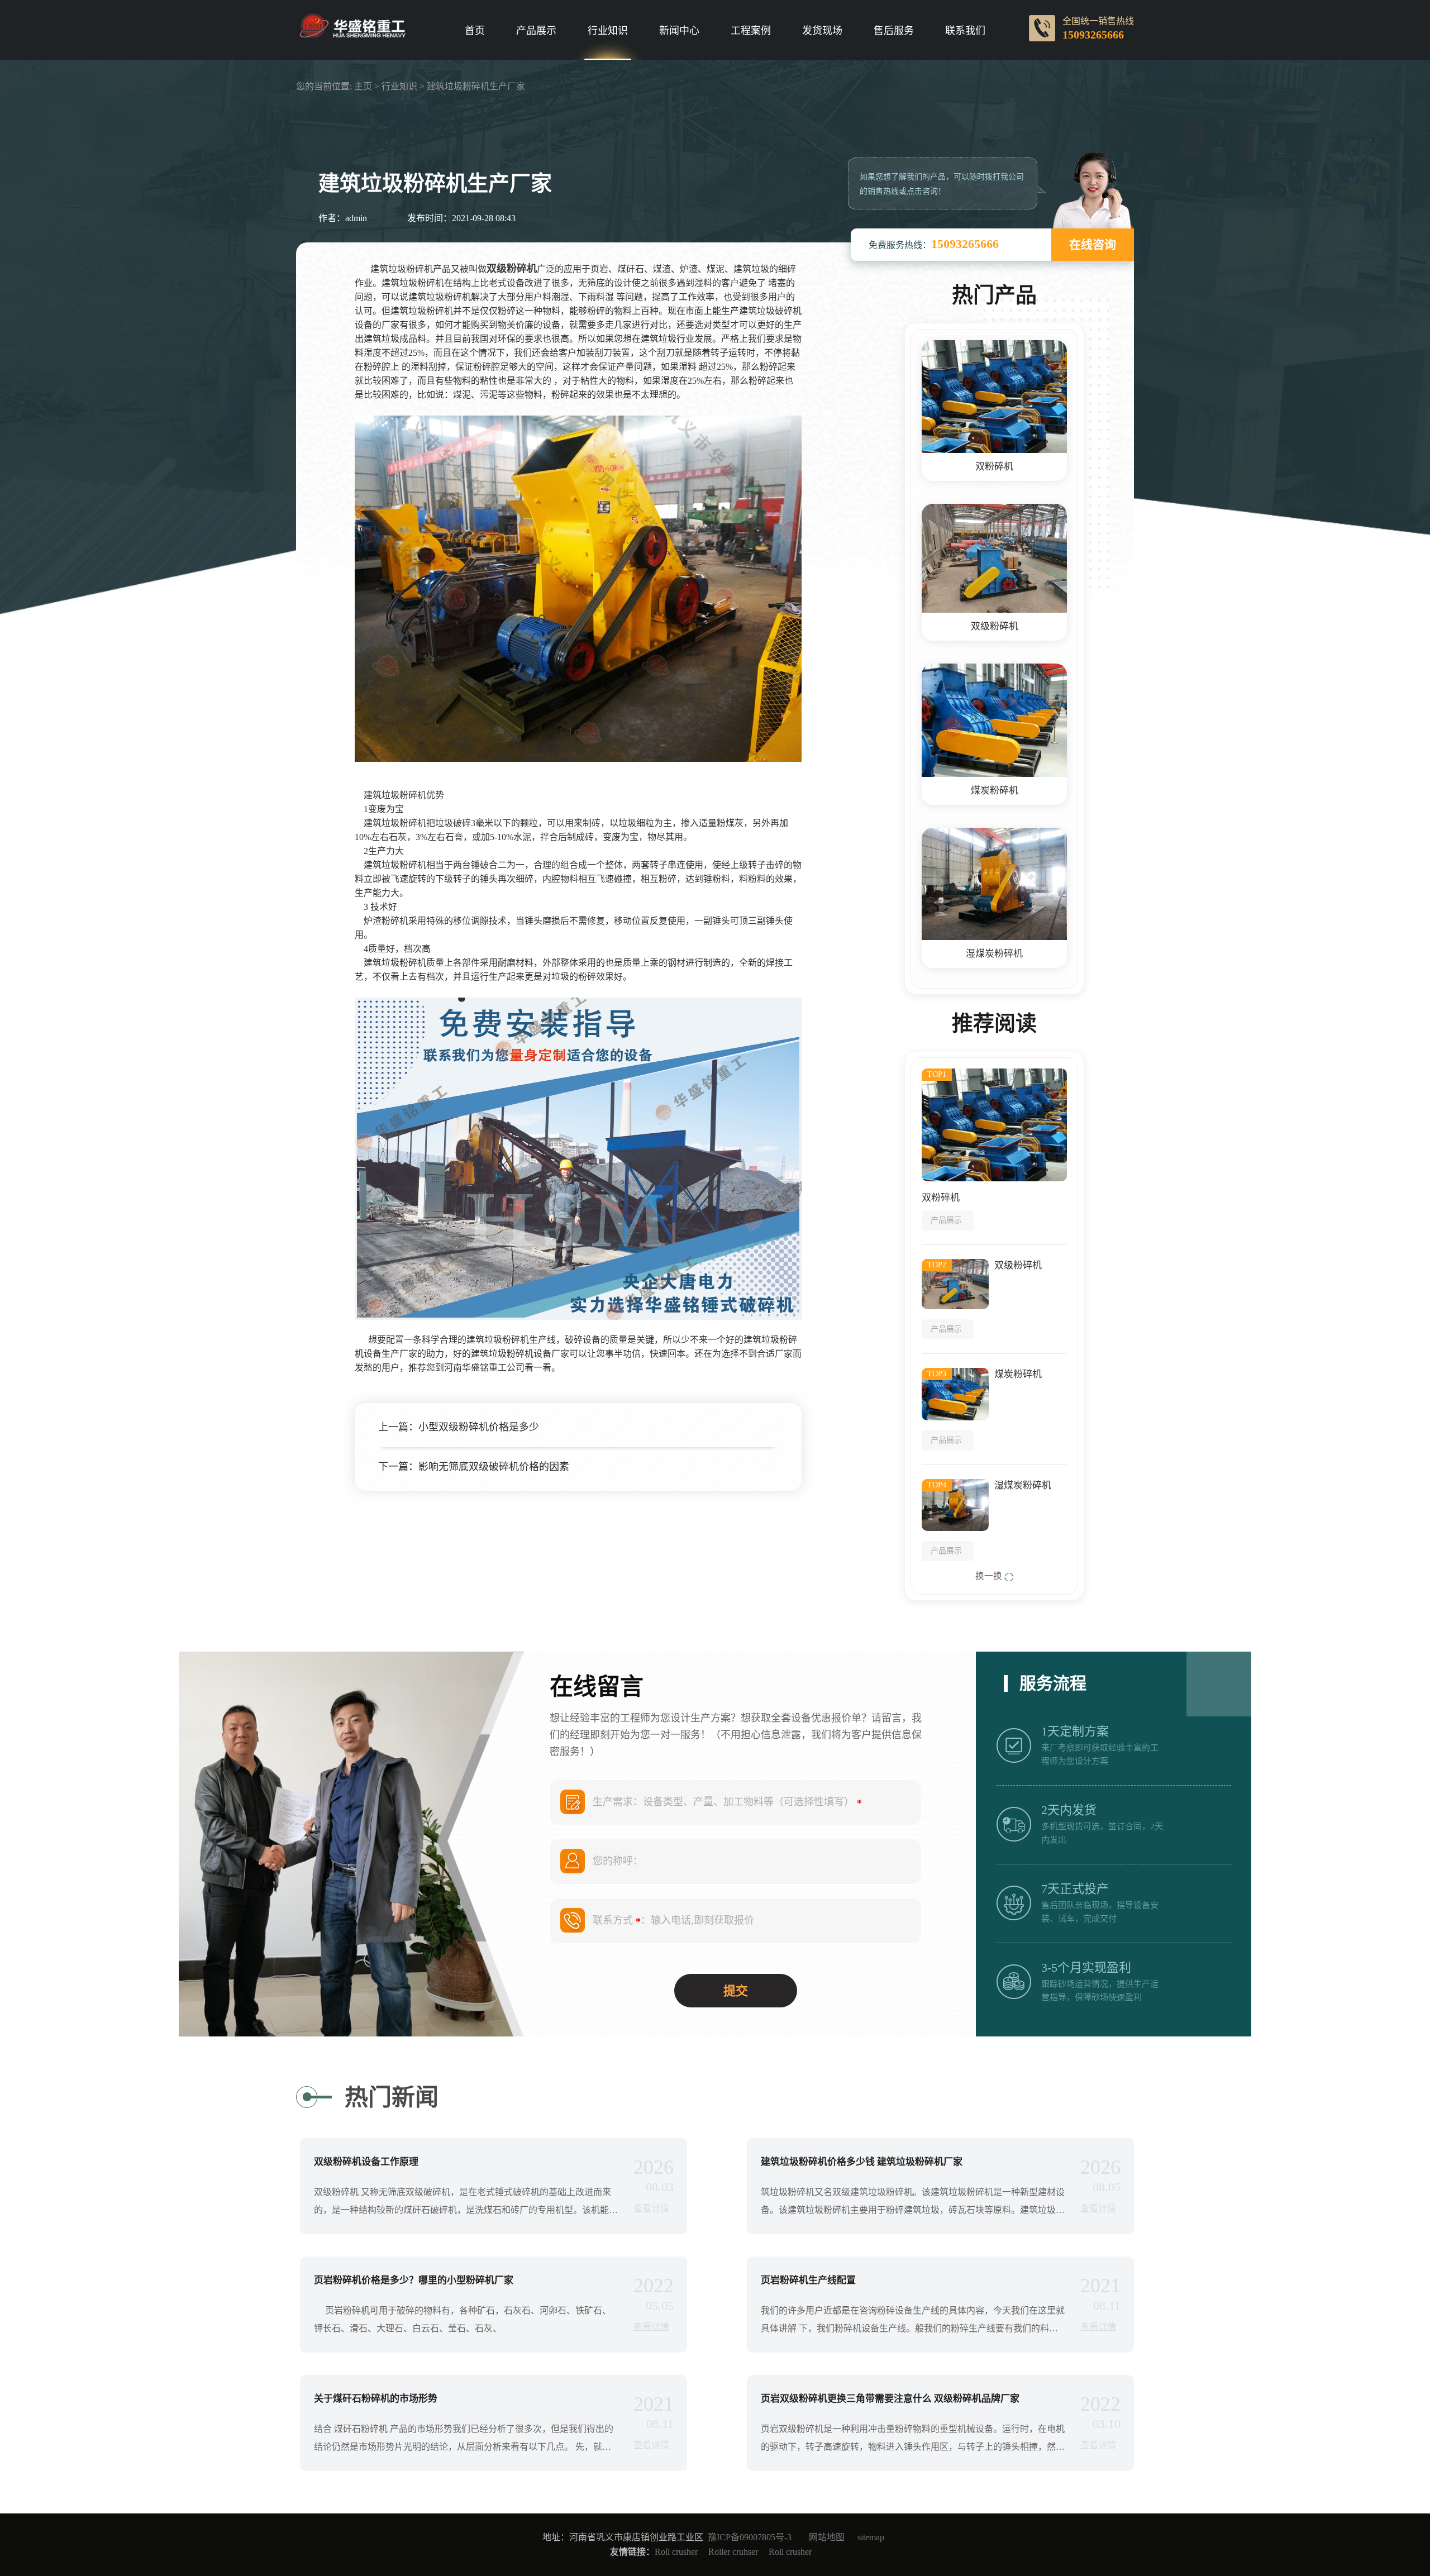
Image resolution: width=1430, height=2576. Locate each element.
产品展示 (536, 31)
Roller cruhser (733, 2552)
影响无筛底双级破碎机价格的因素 (494, 1467)
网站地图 (827, 2537)
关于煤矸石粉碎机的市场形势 (376, 2399)
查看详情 (651, 2208)
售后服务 (894, 31)
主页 (363, 86)
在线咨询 (1093, 245)
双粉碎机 (994, 467)
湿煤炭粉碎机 (994, 954)
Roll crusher (676, 2552)
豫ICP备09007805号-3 (750, 2537)
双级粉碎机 (995, 626)
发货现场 (822, 31)
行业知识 (608, 31)
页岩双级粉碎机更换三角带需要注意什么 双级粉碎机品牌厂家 (890, 2399)
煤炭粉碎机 (995, 791)
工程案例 (751, 31)
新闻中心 (679, 31)
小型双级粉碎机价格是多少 (479, 1427)
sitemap (871, 2537)
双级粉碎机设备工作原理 (366, 2162)
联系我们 (965, 31)
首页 (475, 31)
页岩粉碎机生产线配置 (808, 2280)
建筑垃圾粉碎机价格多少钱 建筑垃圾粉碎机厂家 (862, 2162)
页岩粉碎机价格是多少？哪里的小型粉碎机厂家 (414, 2280)
